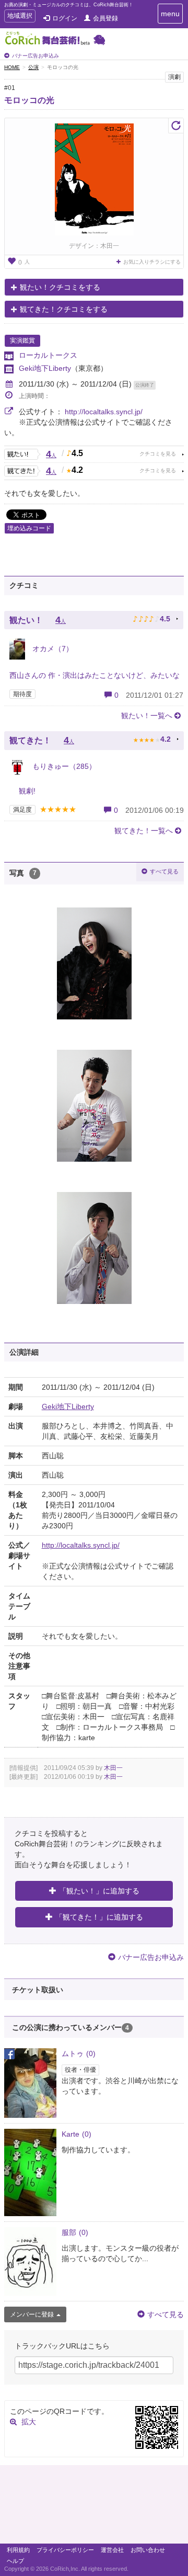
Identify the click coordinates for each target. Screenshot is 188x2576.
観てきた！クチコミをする (64, 309)
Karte (77, 2134)
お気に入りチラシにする (152, 262)
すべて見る (164, 871)
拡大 (29, 2422)
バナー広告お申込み (36, 56)
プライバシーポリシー (65, 2550)
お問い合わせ (148, 2550)
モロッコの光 (29, 100)
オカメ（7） (52, 649)
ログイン (65, 18)
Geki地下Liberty (45, 368)
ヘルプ (15, 2561)
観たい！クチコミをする (60, 287)
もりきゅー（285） (63, 766)
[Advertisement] (94, 2507)
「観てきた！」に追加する (99, 1917)
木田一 (113, 1768)
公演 (33, 67)
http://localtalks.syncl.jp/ (104, 412)
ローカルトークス (48, 355)
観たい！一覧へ (147, 716)
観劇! (22, 791)
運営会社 (112, 2550)
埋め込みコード (29, 528)
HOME (12, 67)
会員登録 (105, 18)
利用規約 (18, 2550)
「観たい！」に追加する (99, 1891)
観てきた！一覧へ (144, 831)
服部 (75, 2232)
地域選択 (20, 17)
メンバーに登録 (32, 2314)
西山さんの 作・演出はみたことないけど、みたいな (95, 675)
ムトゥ (79, 2053)
